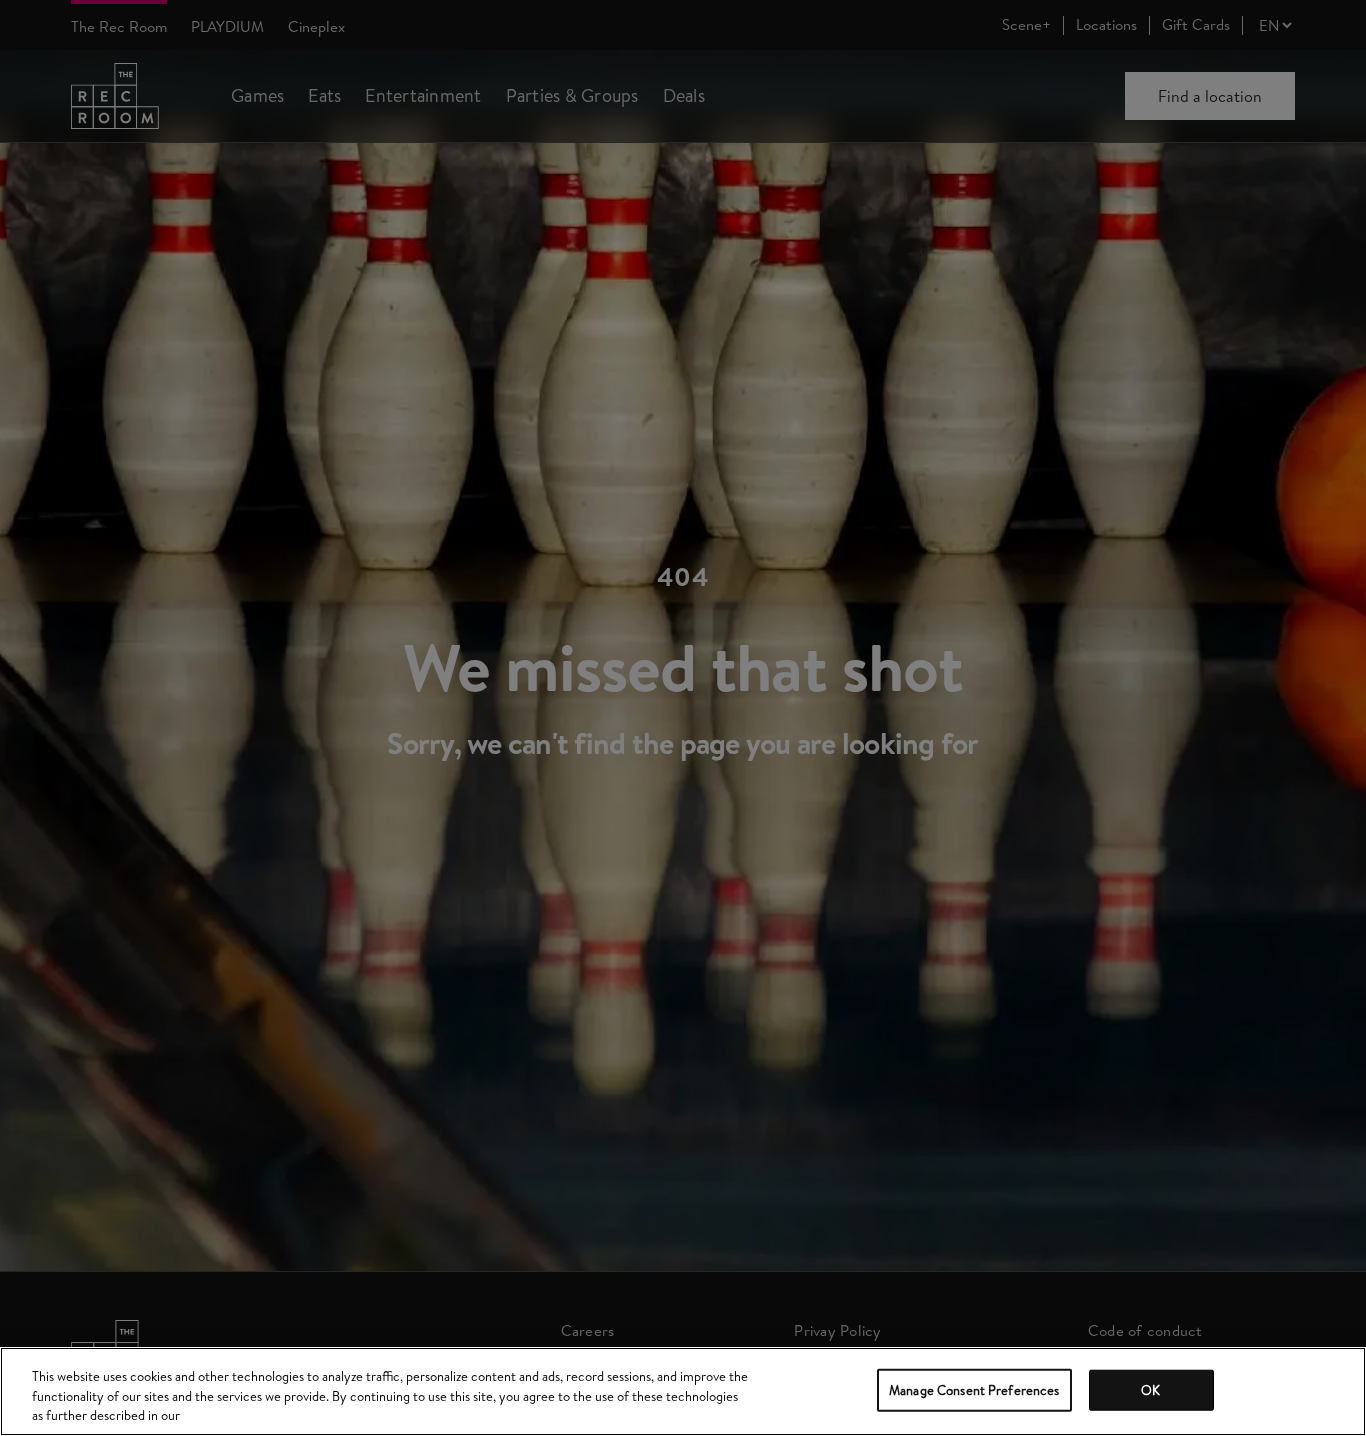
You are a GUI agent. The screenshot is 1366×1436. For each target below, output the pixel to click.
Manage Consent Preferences (974, 1389)
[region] (683, 1391)
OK (1150, 1389)
